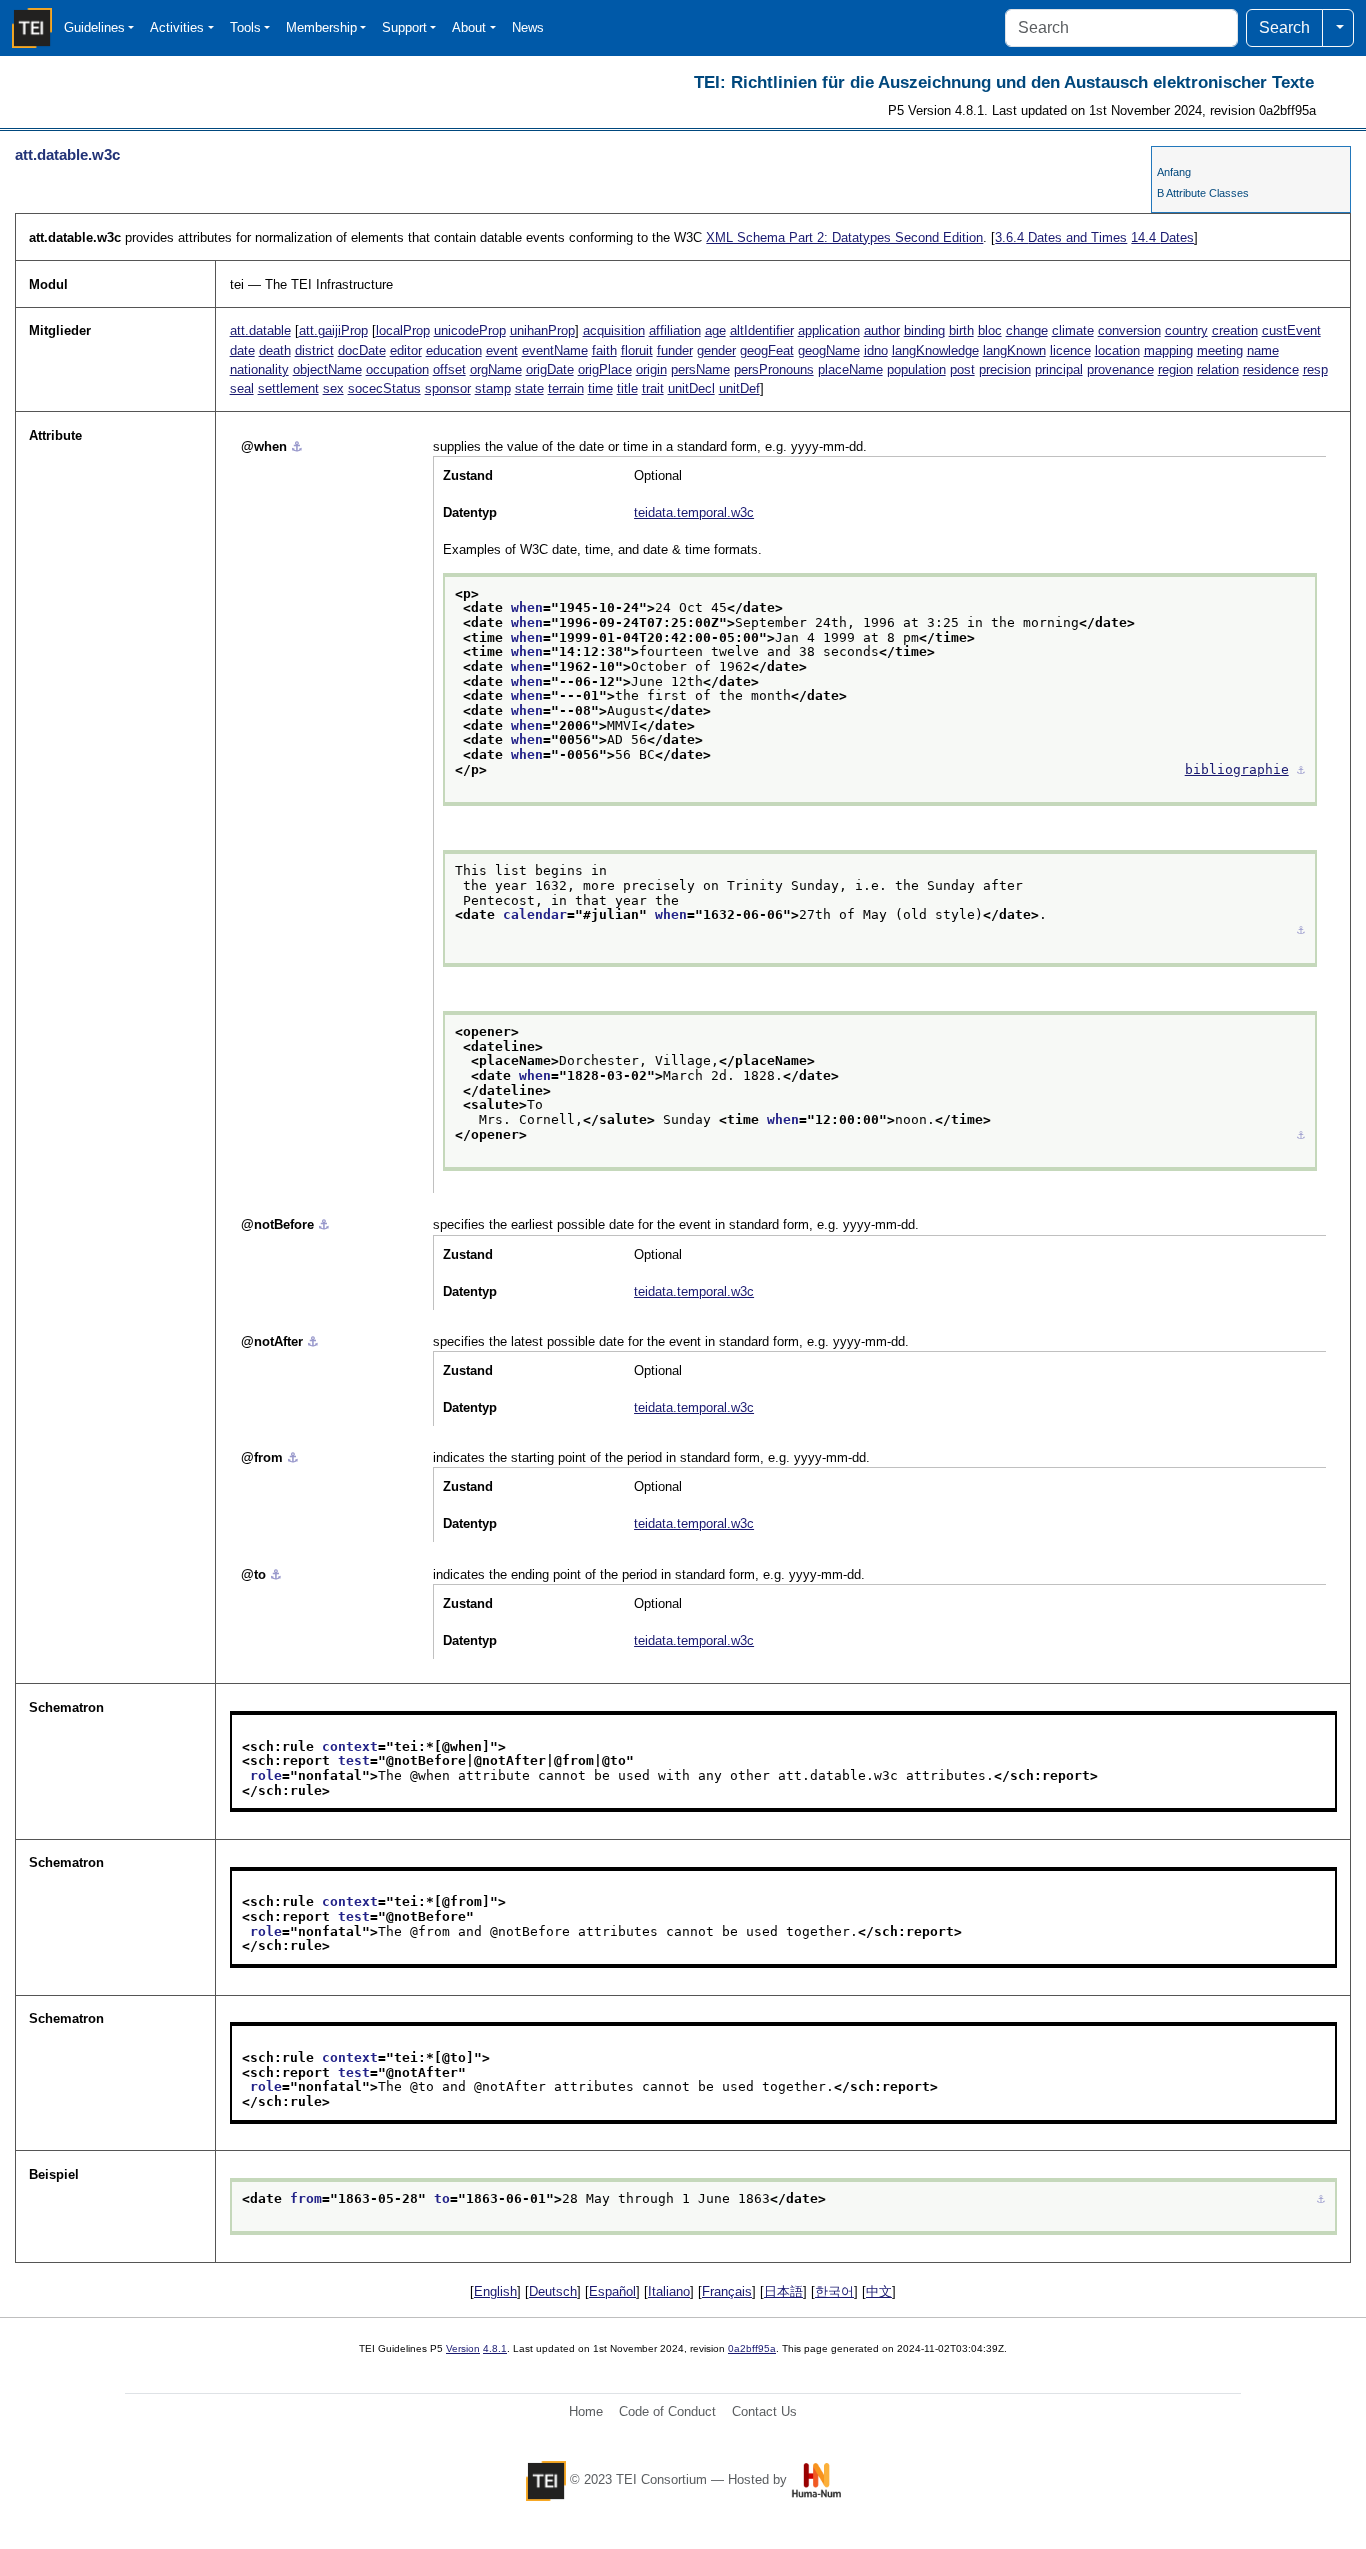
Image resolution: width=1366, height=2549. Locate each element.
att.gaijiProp (333, 330)
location (1117, 350)
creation (1235, 330)
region (1175, 369)
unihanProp (542, 330)
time (600, 388)
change (1027, 330)
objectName (327, 369)
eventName (555, 350)
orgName (496, 369)
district (314, 350)
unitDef (739, 388)
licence (1070, 350)
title (627, 388)
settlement (288, 388)
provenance (1120, 369)
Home (586, 2411)
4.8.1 (495, 2348)
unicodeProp (470, 330)
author (882, 330)
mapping (1168, 350)
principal (1059, 369)
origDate (550, 369)
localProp (403, 330)
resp (1315, 369)
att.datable (260, 330)
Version (463, 2348)
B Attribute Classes (1203, 193)
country (1186, 330)
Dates (1162, 237)
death (275, 350)
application (829, 330)
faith (604, 350)
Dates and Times (1061, 237)
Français (727, 2291)
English (495, 2291)
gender (716, 350)
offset (449, 369)
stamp (493, 388)
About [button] (469, 27)
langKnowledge (935, 350)
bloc (990, 330)
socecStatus (384, 388)
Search (1284, 27)
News (528, 27)
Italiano (669, 2291)
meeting (1220, 350)
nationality (259, 369)
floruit (637, 350)
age (715, 330)
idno (876, 350)
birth (961, 330)
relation (1218, 369)
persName (700, 369)
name (1263, 350)
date (242, 350)
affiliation (675, 330)
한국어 (834, 2291)
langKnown (1014, 350)
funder (675, 350)
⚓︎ (297, 446)
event (502, 350)
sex (333, 388)
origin (651, 369)
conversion (1129, 330)
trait (653, 388)
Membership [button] (321, 27)
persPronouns (774, 369)
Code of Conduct (667, 2411)
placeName (850, 369)
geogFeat (767, 350)
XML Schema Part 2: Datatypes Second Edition (844, 237)
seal (242, 388)
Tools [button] (245, 27)
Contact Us (764, 2411)
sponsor (448, 388)
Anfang (1174, 172)
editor (406, 350)
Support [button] (404, 27)
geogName (829, 350)
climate (1073, 330)
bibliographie (1237, 769)
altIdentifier (762, 330)
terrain (566, 388)
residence (1271, 369)
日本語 (783, 2291)
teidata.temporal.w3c (694, 512)
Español (612, 2291)
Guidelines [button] (94, 27)
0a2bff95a (752, 2348)
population (916, 369)
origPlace (605, 369)
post (962, 369)
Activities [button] (177, 27)
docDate (362, 350)
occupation (397, 369)
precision (1005, 369)
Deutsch (553, 2291)
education (454, 350)
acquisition (614, 330)
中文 (879, 2291)
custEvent (1291, 330)
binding (924, 330)
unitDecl (691, 388)
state (529, 388)
